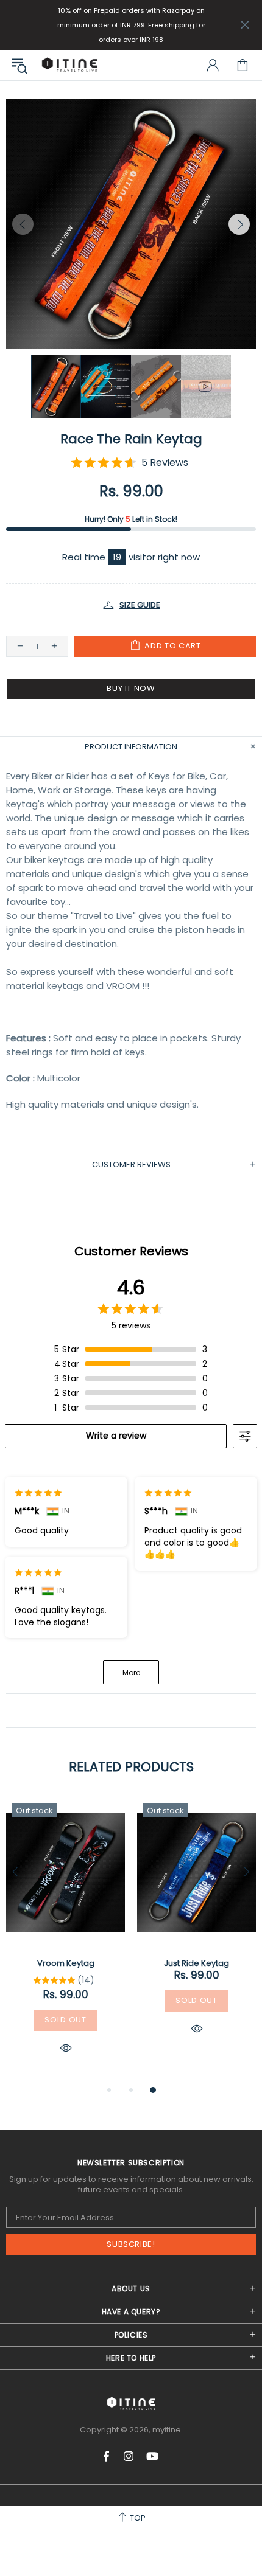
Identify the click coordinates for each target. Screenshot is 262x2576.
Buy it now (131, 688)
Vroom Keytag (66, 1963)
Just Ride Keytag (196, 1963)
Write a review (116, 1436)
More (131, 1672)
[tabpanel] (65, 1940)
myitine (69, 65)
